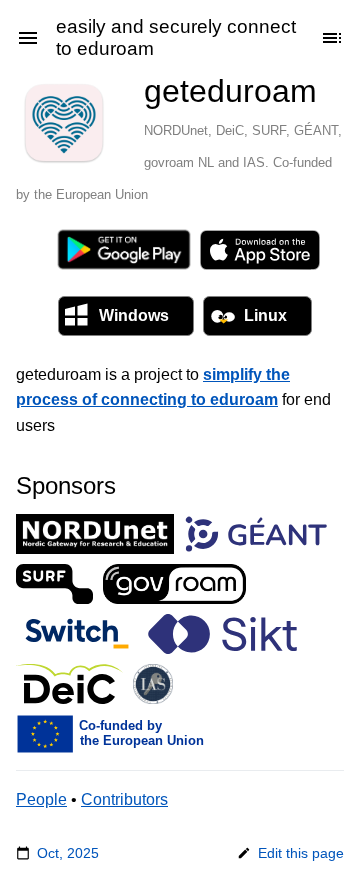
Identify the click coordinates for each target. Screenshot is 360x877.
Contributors (124, 799)
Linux (265, 315)
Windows (134, 315)
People (41, 799)
